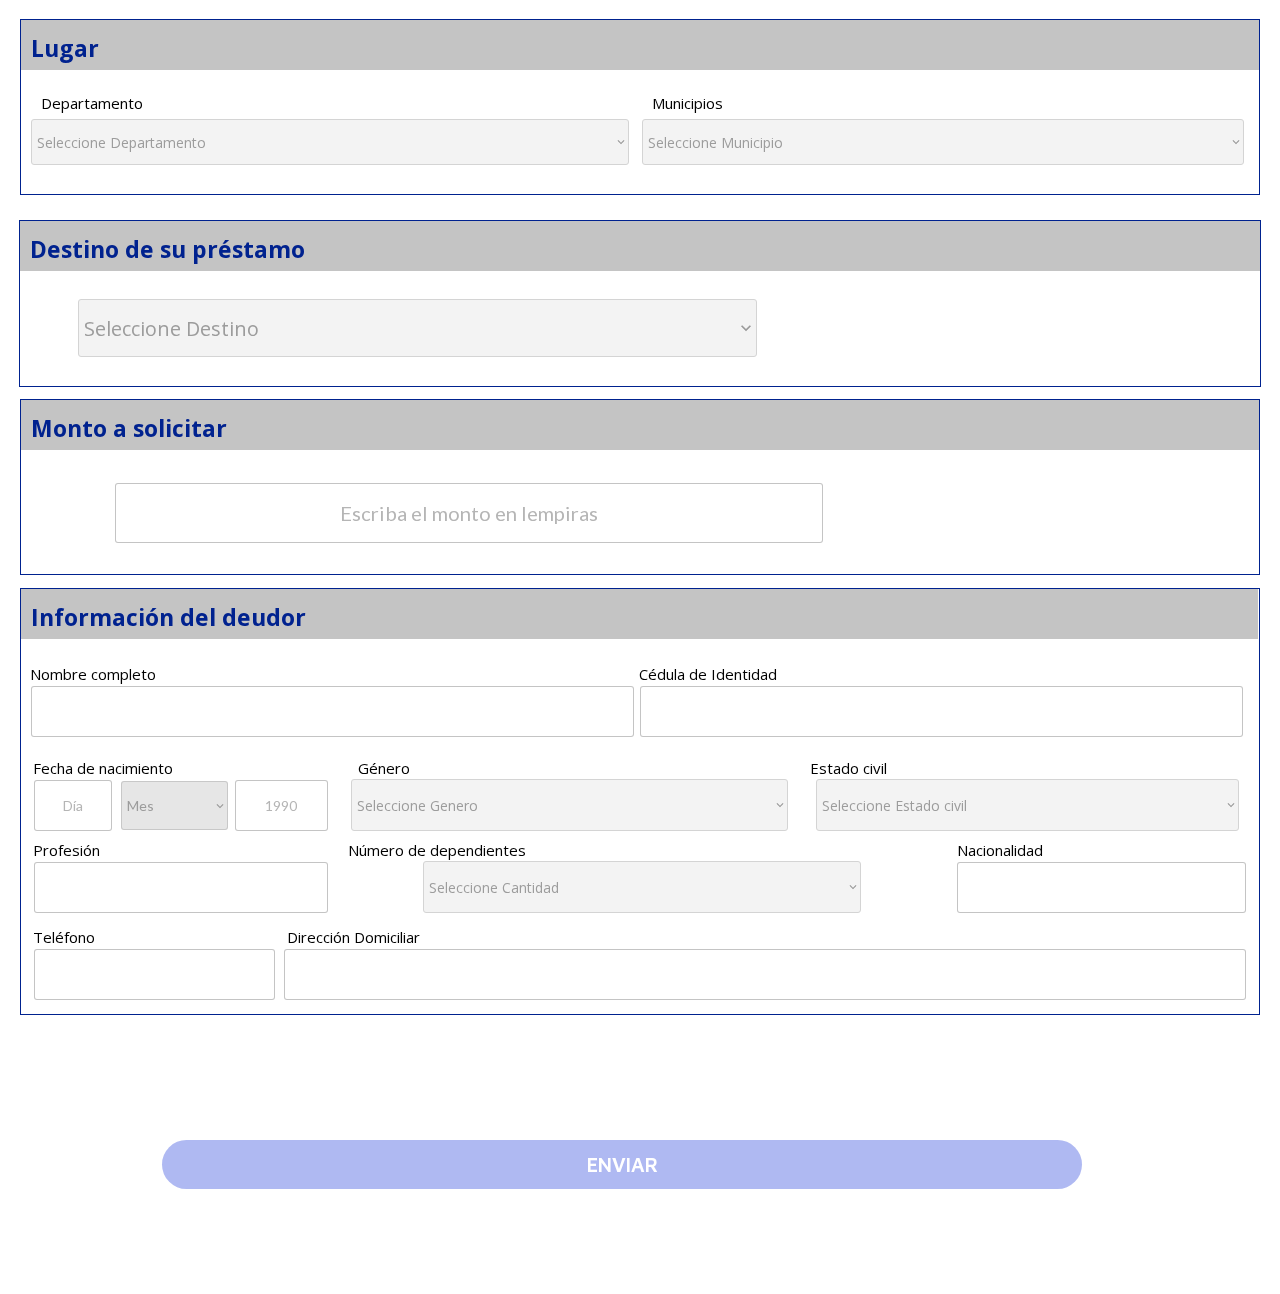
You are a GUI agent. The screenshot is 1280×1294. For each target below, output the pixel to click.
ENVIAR (622, 1164)
